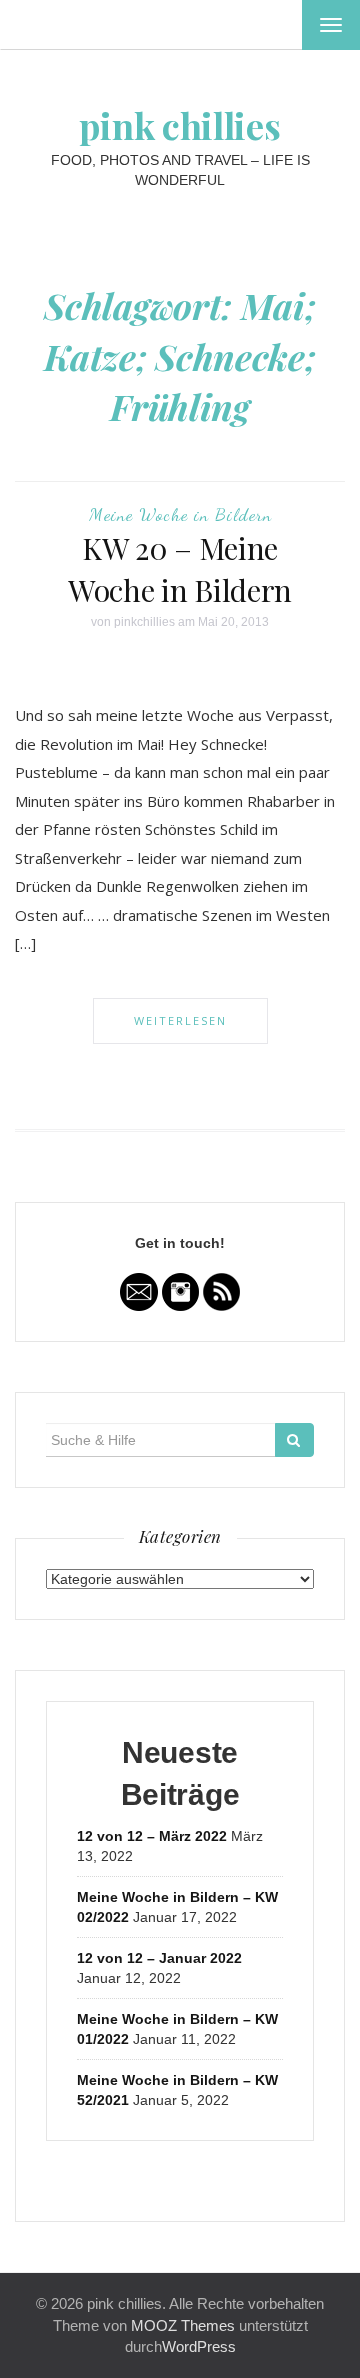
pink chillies (179, 125)
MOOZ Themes (183, 2325)
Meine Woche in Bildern (180, 514)
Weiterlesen (180, 1020)
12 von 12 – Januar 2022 (159, 1958)
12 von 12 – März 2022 (152, 1836)
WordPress (199, 2346)
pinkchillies (144, 622)
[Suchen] (294, 1440)
